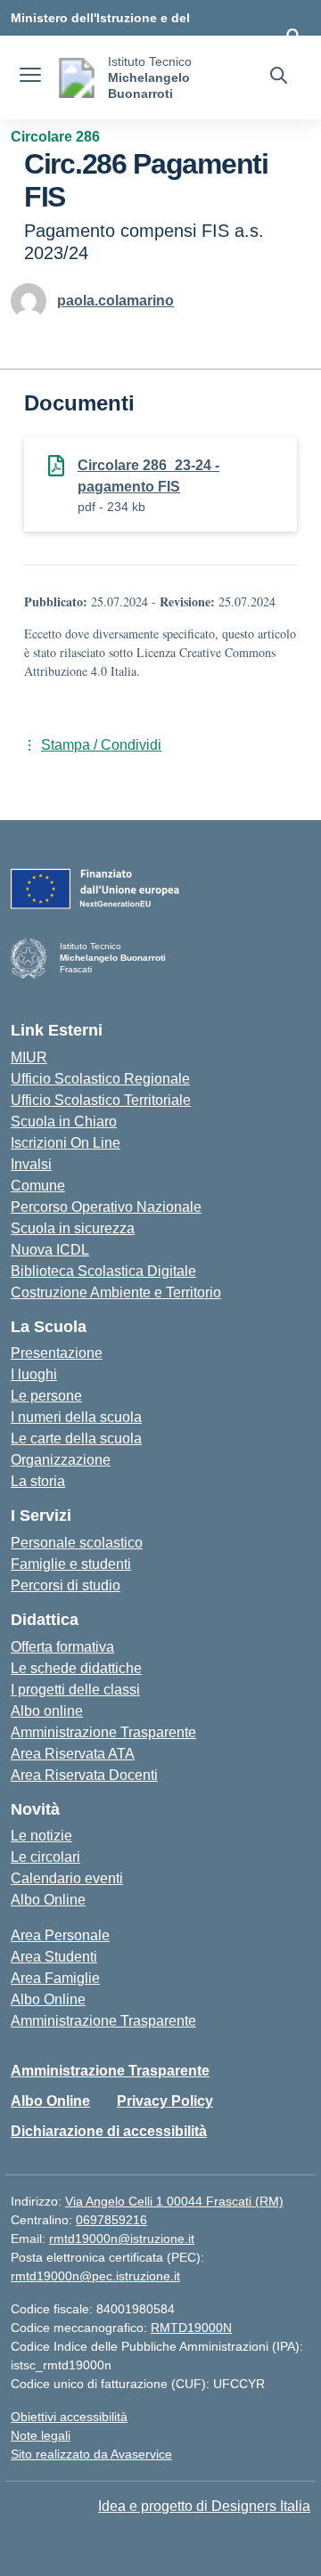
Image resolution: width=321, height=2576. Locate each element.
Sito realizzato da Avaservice (91, 2454)
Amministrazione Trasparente (103, 1732)
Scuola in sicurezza (73, 1228)
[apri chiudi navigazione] (30, 77)
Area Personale (60, 1935)
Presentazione (57, 1353)
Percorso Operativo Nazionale (106, 1207)
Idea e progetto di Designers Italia (204, 2506)
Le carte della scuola (76, 1438)
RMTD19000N (191, 2328)
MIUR (29, 1057)
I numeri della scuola (76, 1417)
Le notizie (41, 1836)
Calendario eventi (67, 1878)
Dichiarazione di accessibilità (109, 2131)
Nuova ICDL (50, 1250)
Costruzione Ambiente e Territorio (116, 1292)
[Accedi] (293, 36)
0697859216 (111, 2220)
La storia (38, 1481)
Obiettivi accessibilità (69, 2417)
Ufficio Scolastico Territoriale (101, 1100)
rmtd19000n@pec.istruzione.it (95, 2276)
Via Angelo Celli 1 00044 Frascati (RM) (174, 2201)
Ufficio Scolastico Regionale (100, 1079)
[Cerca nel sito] (279, 77)
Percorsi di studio (66, 1585)
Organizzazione (61, 1460)
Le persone (46, 1396)
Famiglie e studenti (71, 1564)
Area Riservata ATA (73, 1754)
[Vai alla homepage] (77, 78)
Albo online (47, 1711)
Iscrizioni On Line (66, 1143)
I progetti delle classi (75, 1690)
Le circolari (45, 1857)
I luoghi (34, 1374)
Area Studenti (54, 1957)
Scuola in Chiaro (64, 1121)
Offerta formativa (62, 1647)
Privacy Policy (165, 2101)
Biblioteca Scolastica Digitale (103, 1271)
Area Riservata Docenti (84, 1775)
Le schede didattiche (76, 1668)
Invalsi (31, 1164)
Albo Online (48, 1900)
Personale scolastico (77, 1543)
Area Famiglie (55, 1978)
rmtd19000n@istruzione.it (122, 2239)
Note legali (41, 2435)
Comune (38, 1186)
